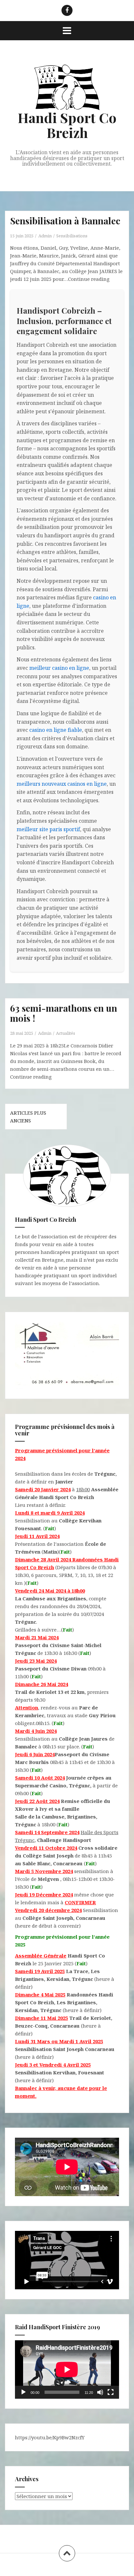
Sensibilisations (72, 236)
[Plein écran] (111, 2392)
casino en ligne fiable (56, 730)
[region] (67, 1355)
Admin (45, 236)
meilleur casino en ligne (59, 668)
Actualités (66, 1033)
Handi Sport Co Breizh (67, 125)
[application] (67, 2370)
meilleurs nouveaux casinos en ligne (62, 784)
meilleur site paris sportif (48, 829)
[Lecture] (23, 2392)
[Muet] (100, 2392)
